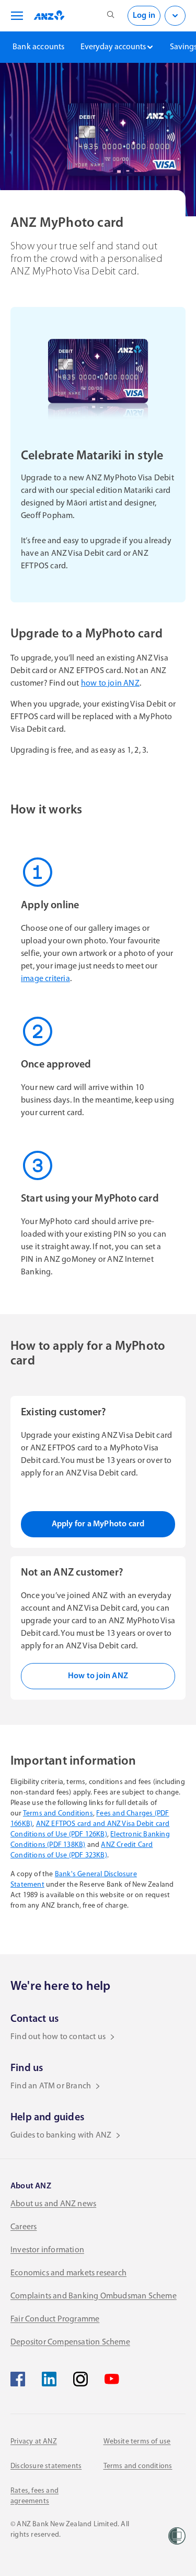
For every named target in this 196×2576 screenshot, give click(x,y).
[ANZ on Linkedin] (49, 2379)
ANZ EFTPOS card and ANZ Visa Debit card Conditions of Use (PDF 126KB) (90, 1829)
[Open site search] (111, 16)
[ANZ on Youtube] (112, 2379)
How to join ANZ (98, 1676)
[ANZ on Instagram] (80, 2379)
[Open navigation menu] (15, 16)
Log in (144, 16)
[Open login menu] (175, 16)
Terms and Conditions (58, 1814)
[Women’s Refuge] (177, 2536)
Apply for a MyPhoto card (98, 1524)
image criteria (45, 979)
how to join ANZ (110, 684)
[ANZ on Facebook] (18, 2379)
